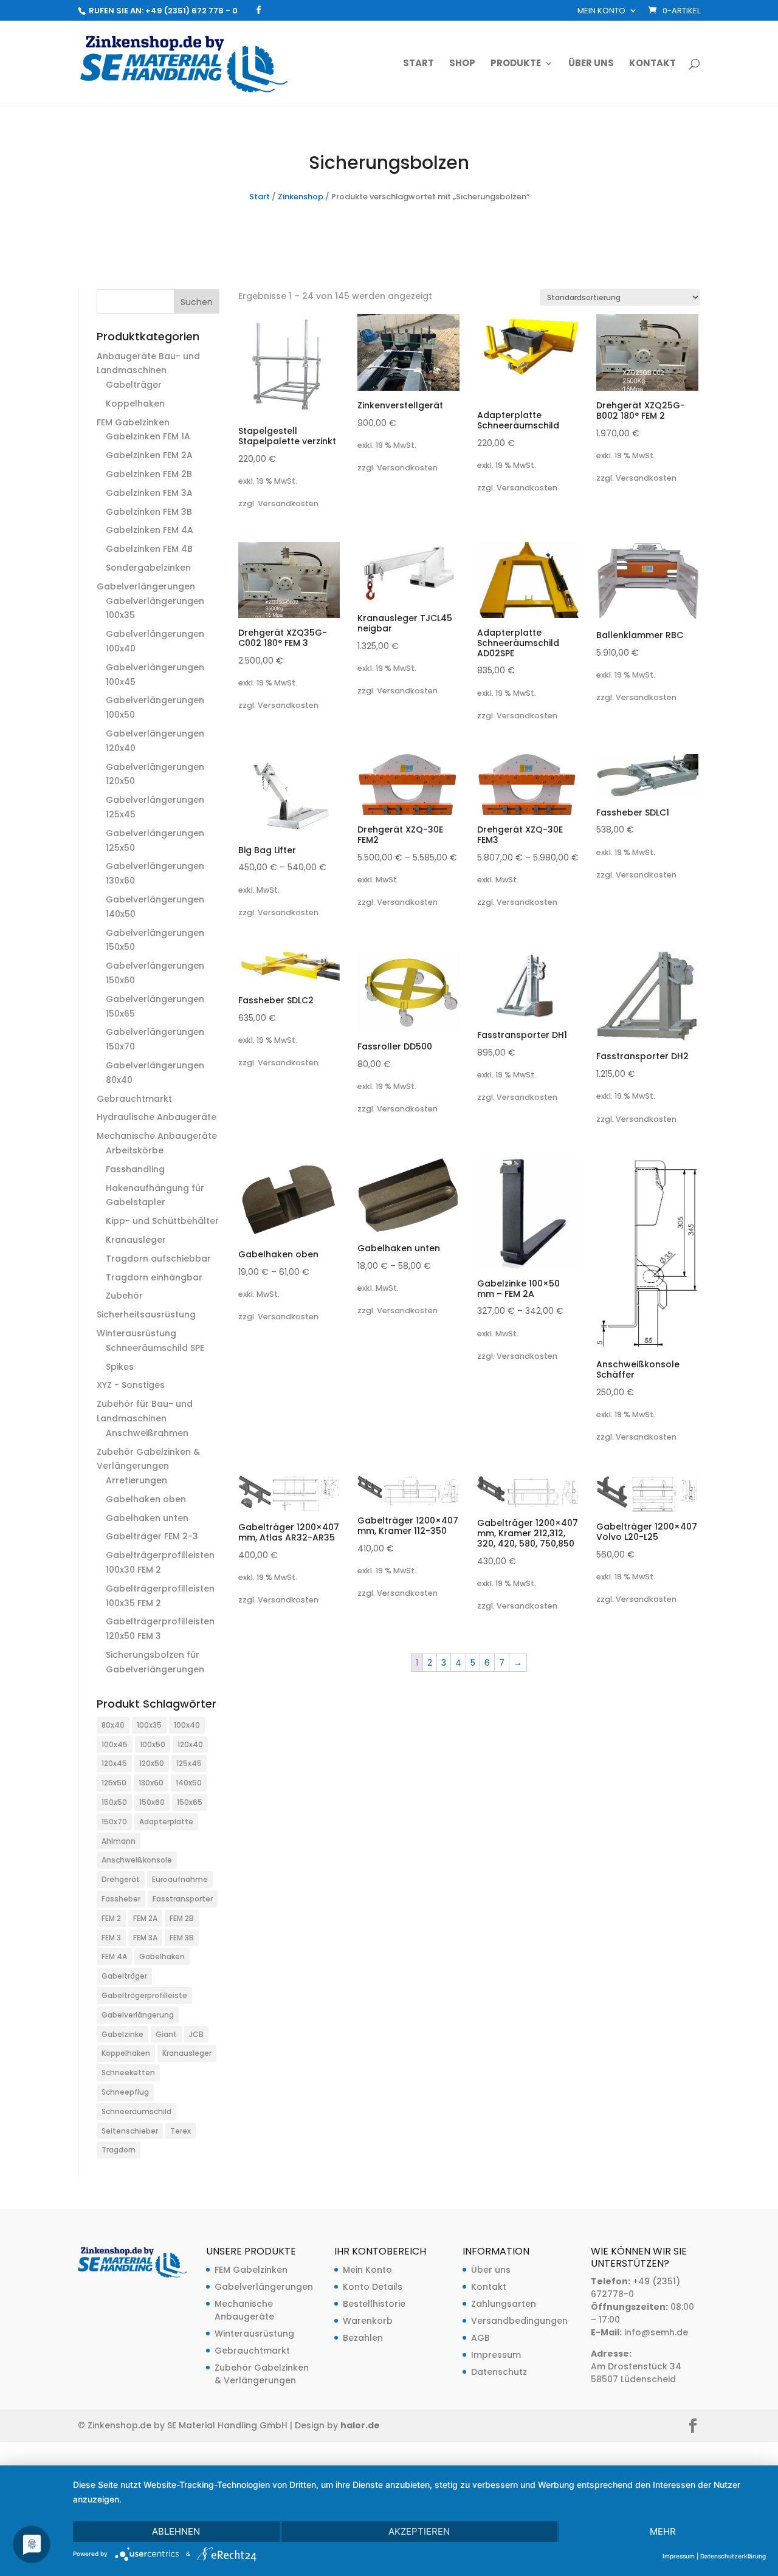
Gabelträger (134, 385)
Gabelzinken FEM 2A (149, 455)
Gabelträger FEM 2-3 (152, 1536)
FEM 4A (114, 1956)
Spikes (120, 1367)
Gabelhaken (162, 1956)
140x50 (189, 1783)
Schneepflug (125, 2092)
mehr (663, 2531)
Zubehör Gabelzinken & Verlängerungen (262, 2374)
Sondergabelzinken (148, 568)
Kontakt (652, 64)
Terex (181, 2131)
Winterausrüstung (136, 1333)
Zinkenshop (301, 197)
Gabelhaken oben (146, 1499)
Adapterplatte (166, 1822)
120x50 (152, 1763)
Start (418, 64)
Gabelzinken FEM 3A (149, 493)
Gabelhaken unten (147, 1518)
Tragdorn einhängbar (154, 1277)
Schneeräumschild (136, 2111)
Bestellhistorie (374, 2304)
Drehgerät (121, 1879)
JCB (196, 2034)
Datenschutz (499, 2372)
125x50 (114, 1783)
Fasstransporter (183, 1899)
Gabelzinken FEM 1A (148, 436)
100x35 (149, 1725)
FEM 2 (111, 1918)
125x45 (189, 1763)
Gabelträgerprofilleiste (144, 1995)
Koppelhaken (135, 404)
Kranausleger (136, 1240)
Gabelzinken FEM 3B (149, 512)
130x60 (151, 1783)
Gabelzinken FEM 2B (149, 474)
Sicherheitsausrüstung (146, 1314)
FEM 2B (182, 1918)
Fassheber (121, 1899)
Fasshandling (135, 1169)
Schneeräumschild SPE (155, 1348)
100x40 (187, 1725)
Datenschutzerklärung (733, 2556)
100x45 (115, 1744)
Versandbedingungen (519, 2321)
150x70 (114, 1822)
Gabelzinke (122, 2034)
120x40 (190, 1744)
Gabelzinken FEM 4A (150, 530)
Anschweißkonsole (137, 1860)
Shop (462, 64)
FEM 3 (111, 1938)
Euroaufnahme (180, 1879)
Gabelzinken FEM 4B (149, 549)
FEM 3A (145, 1938)
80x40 (113, 1725)
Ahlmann (119, 1841)
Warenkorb (368, 2321)
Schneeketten (128, 2073)
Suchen (197, 302)
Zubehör (124, 1296)
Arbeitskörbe (135, 1150)
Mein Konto (601, 12)
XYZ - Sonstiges (131, 1385)
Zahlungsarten (504, 2304)
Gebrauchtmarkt (134, 1099)
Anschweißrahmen (147, 1433)
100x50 (153, 1744)
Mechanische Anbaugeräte (157, 1136)
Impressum (496, 2355)
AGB (480, 2338)
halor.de (360, 2425)
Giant (166, 2034)
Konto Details (373, 2287)
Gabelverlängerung (138, 2015)
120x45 (114, 1763)
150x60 (152, 1802)
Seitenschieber (130, 2131)
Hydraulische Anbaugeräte (157, 1117)
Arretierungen (136, 1480)
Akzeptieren (419, 2531)
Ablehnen (176, 2531)
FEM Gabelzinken (133, 422)
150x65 (190, 1802)
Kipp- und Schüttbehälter (162, 1221)
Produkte (516, 64)
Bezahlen (363, 2338)
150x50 (114, 1802)
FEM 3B (182, 1938)
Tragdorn (119, 2150)
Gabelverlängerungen (146, 586)
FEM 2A (145, 1918)
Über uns (591, 64)
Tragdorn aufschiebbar (158, 1259)
